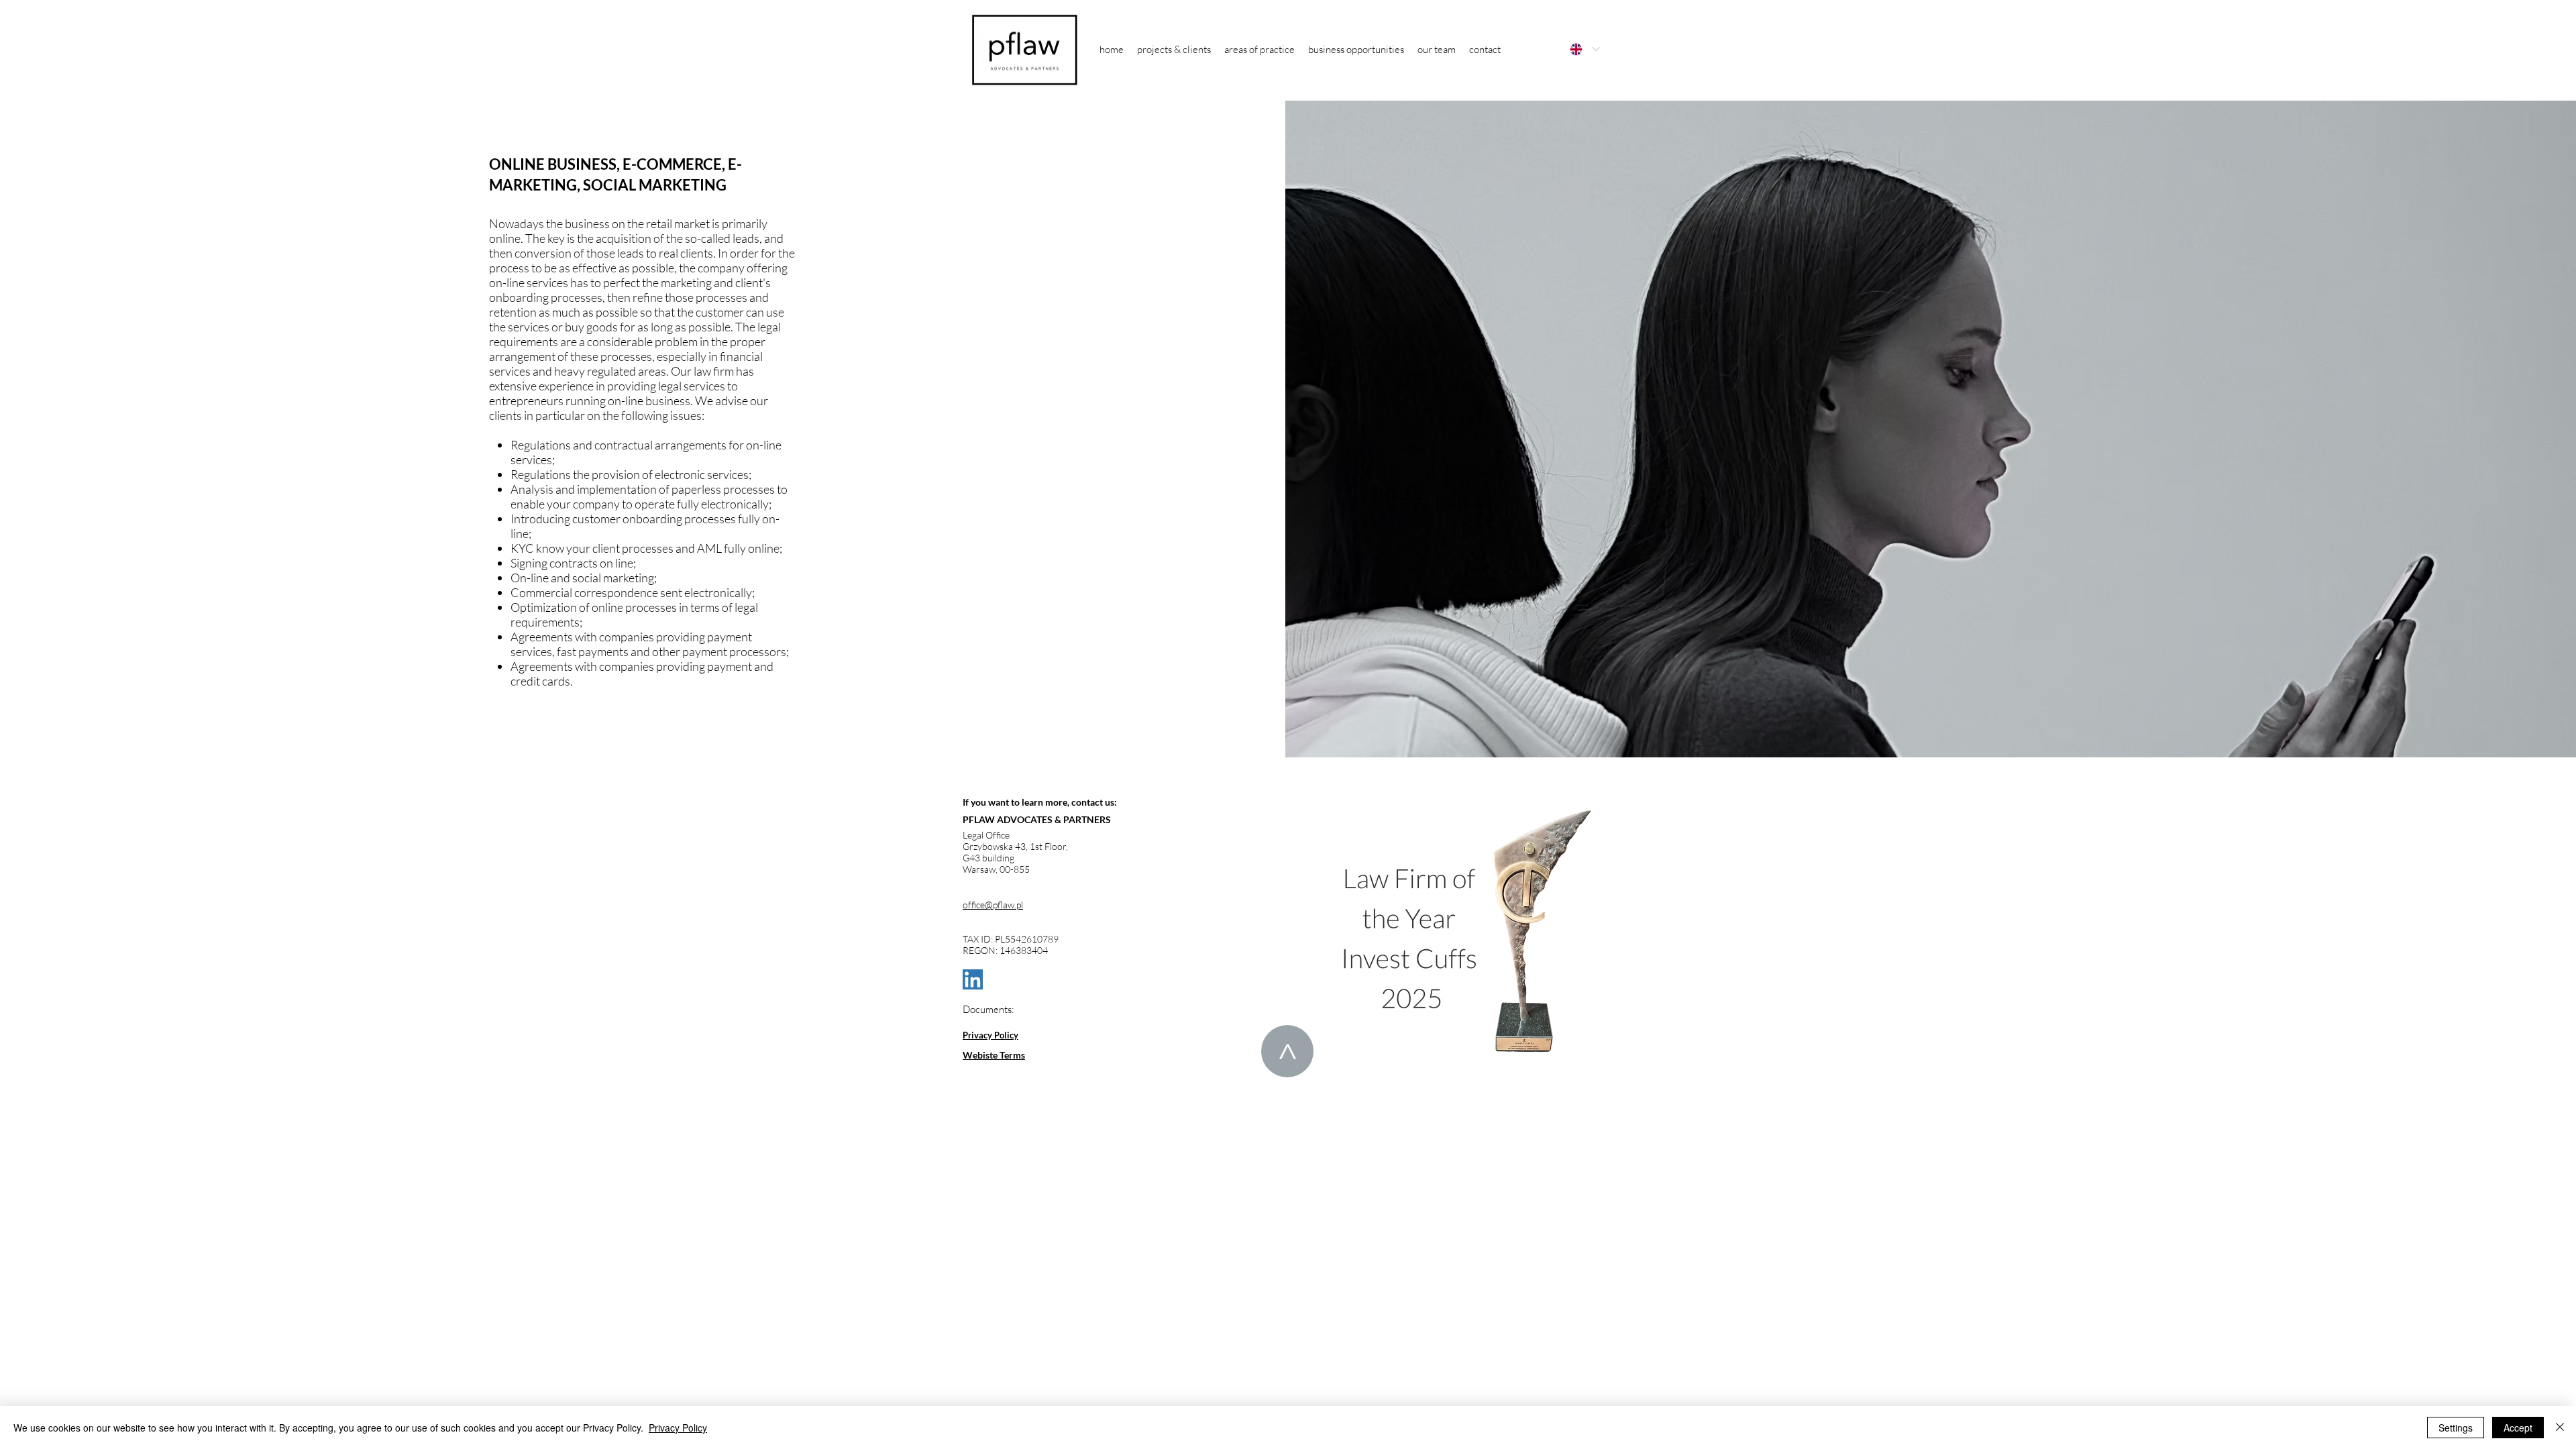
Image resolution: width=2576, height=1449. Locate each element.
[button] (1259, 49)
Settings (2456, 1428)
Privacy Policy (990, 1035)
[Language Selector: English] (1584, 49)
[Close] (2560, 1428)
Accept (2518, 1428)
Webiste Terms (994, 1055)
